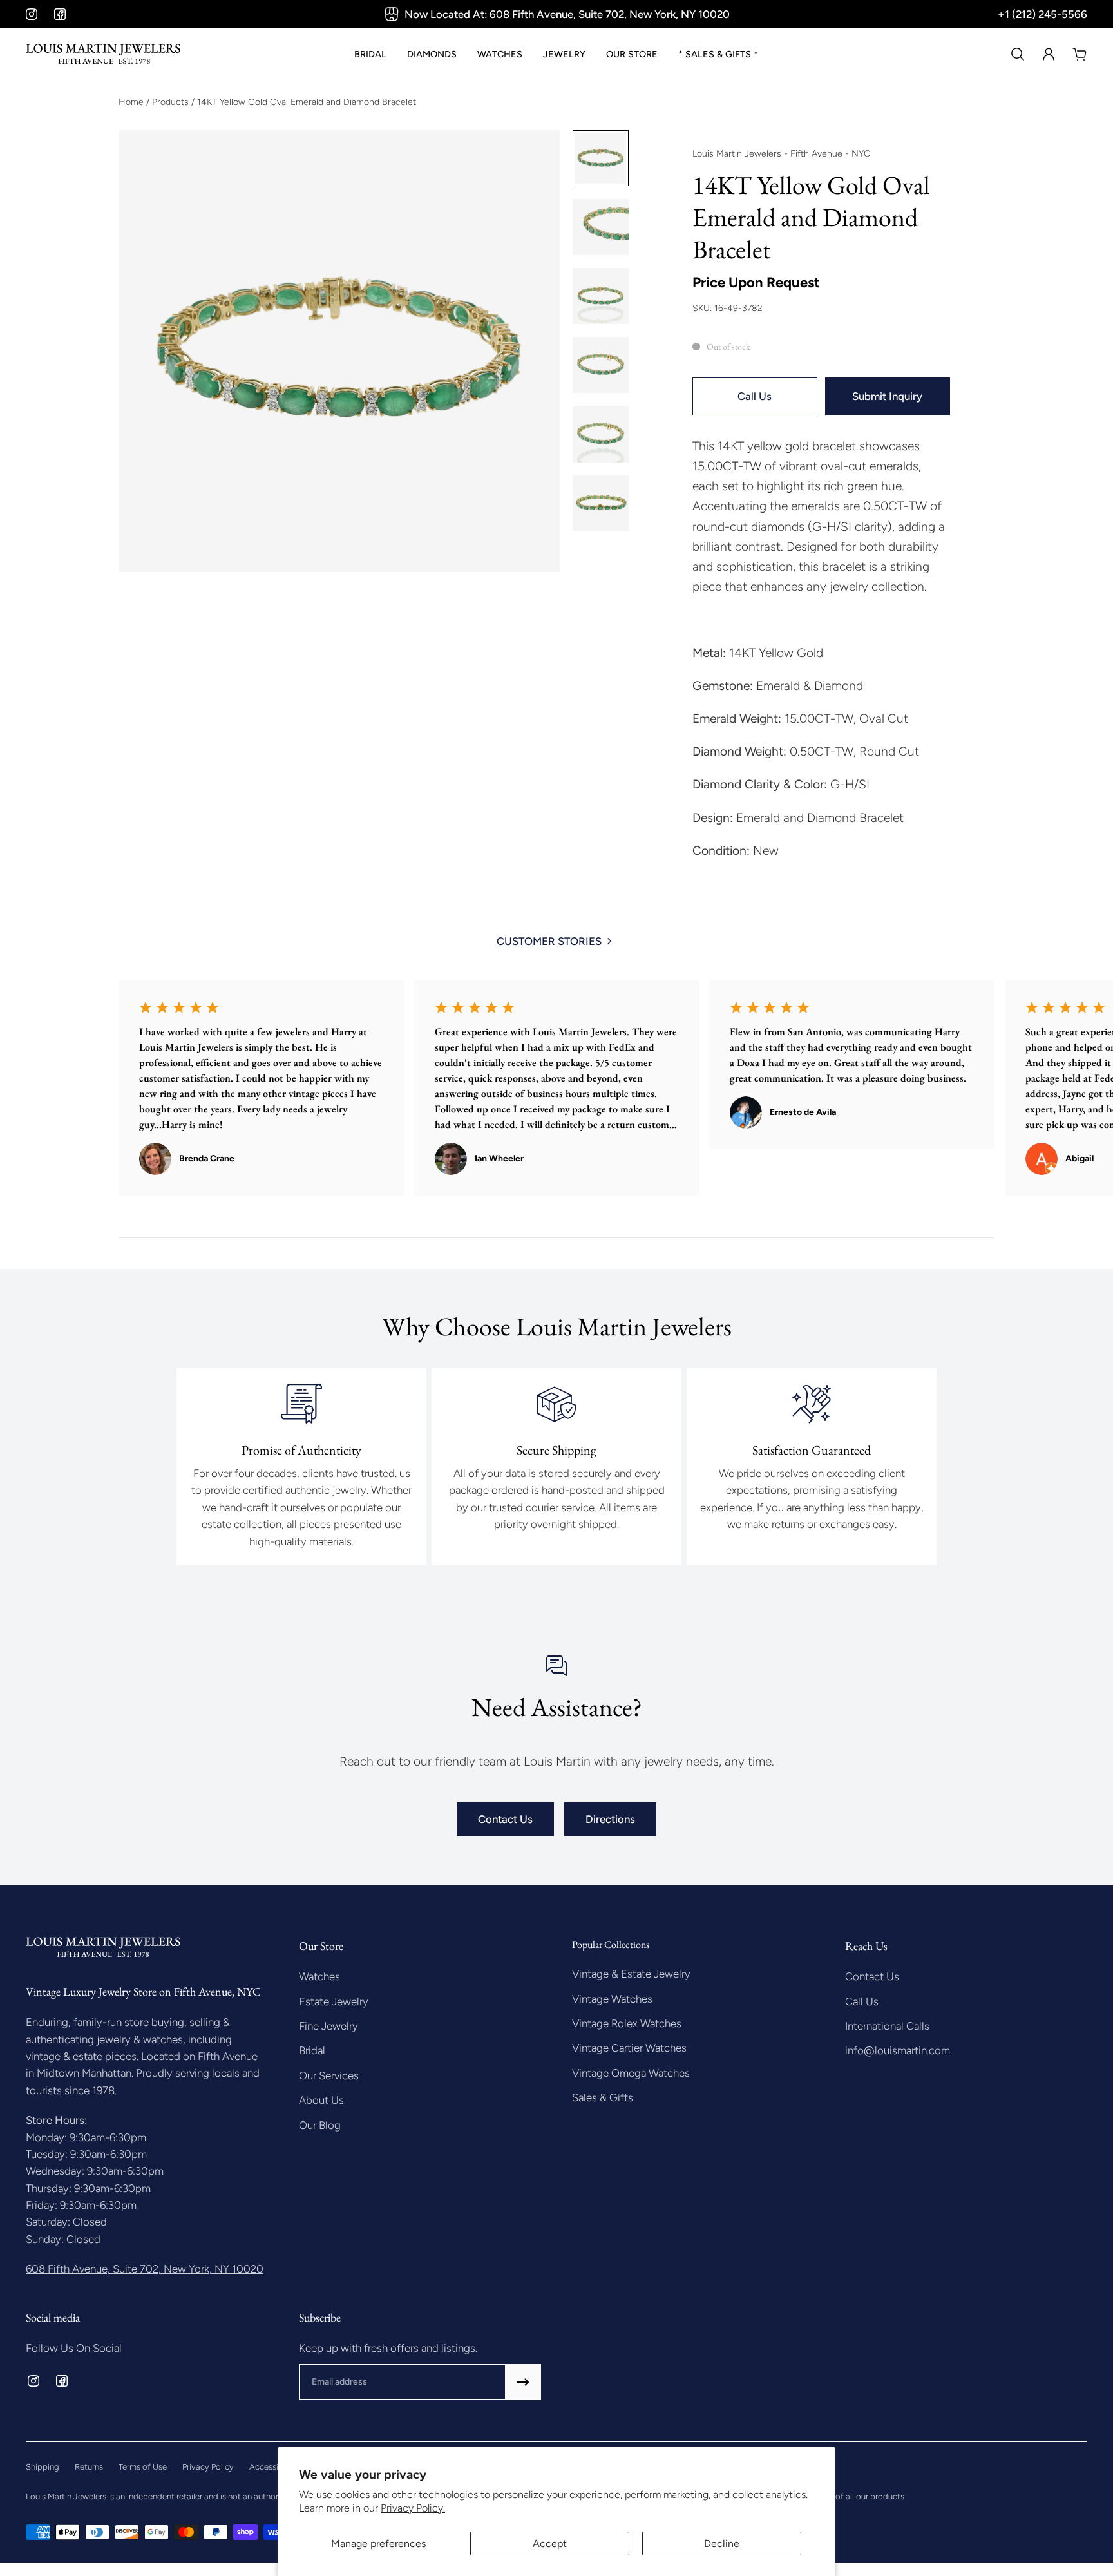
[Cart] (1080, 54)
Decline (722, 2543)
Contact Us (505, 1819)
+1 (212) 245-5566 (1042, 14)
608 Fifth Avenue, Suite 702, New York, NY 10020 (145, 2269)
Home (132, 102)
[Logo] (103, 54)
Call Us (755, 396)
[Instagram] (32, 14)
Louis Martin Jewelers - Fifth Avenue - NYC (781, 154)
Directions (610, 1819)
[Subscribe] (523, 2382)
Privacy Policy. (413, 2508)
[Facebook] (60, 14)
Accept (550, 2543)
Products (172, 102)
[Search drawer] (1018, 54)
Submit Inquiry (887, 396)
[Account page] (1049, 54)
